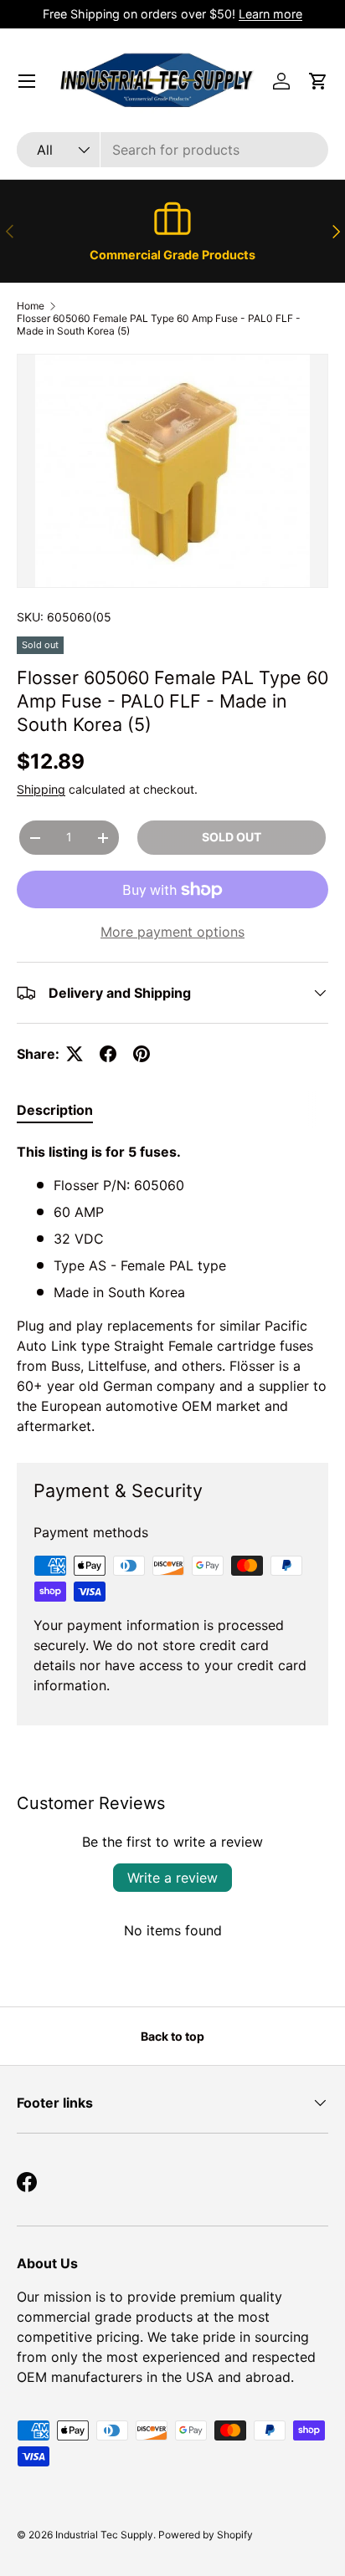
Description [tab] (55, 1110)
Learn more (270, 14)
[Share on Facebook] (108, 1054)
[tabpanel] (172, 1289)
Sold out (232, 837)
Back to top (172, 2036)
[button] (318, 81)
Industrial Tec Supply (104, 2535)
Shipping (41, 789)
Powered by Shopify (206, 2535)
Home (31, 306)
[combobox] (172, 150)
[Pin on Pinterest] (142, 1054)
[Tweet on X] (75, 1054)
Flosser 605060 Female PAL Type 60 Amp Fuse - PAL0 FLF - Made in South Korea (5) (159, 325)
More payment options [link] (172, 932)
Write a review (172, 1878)
